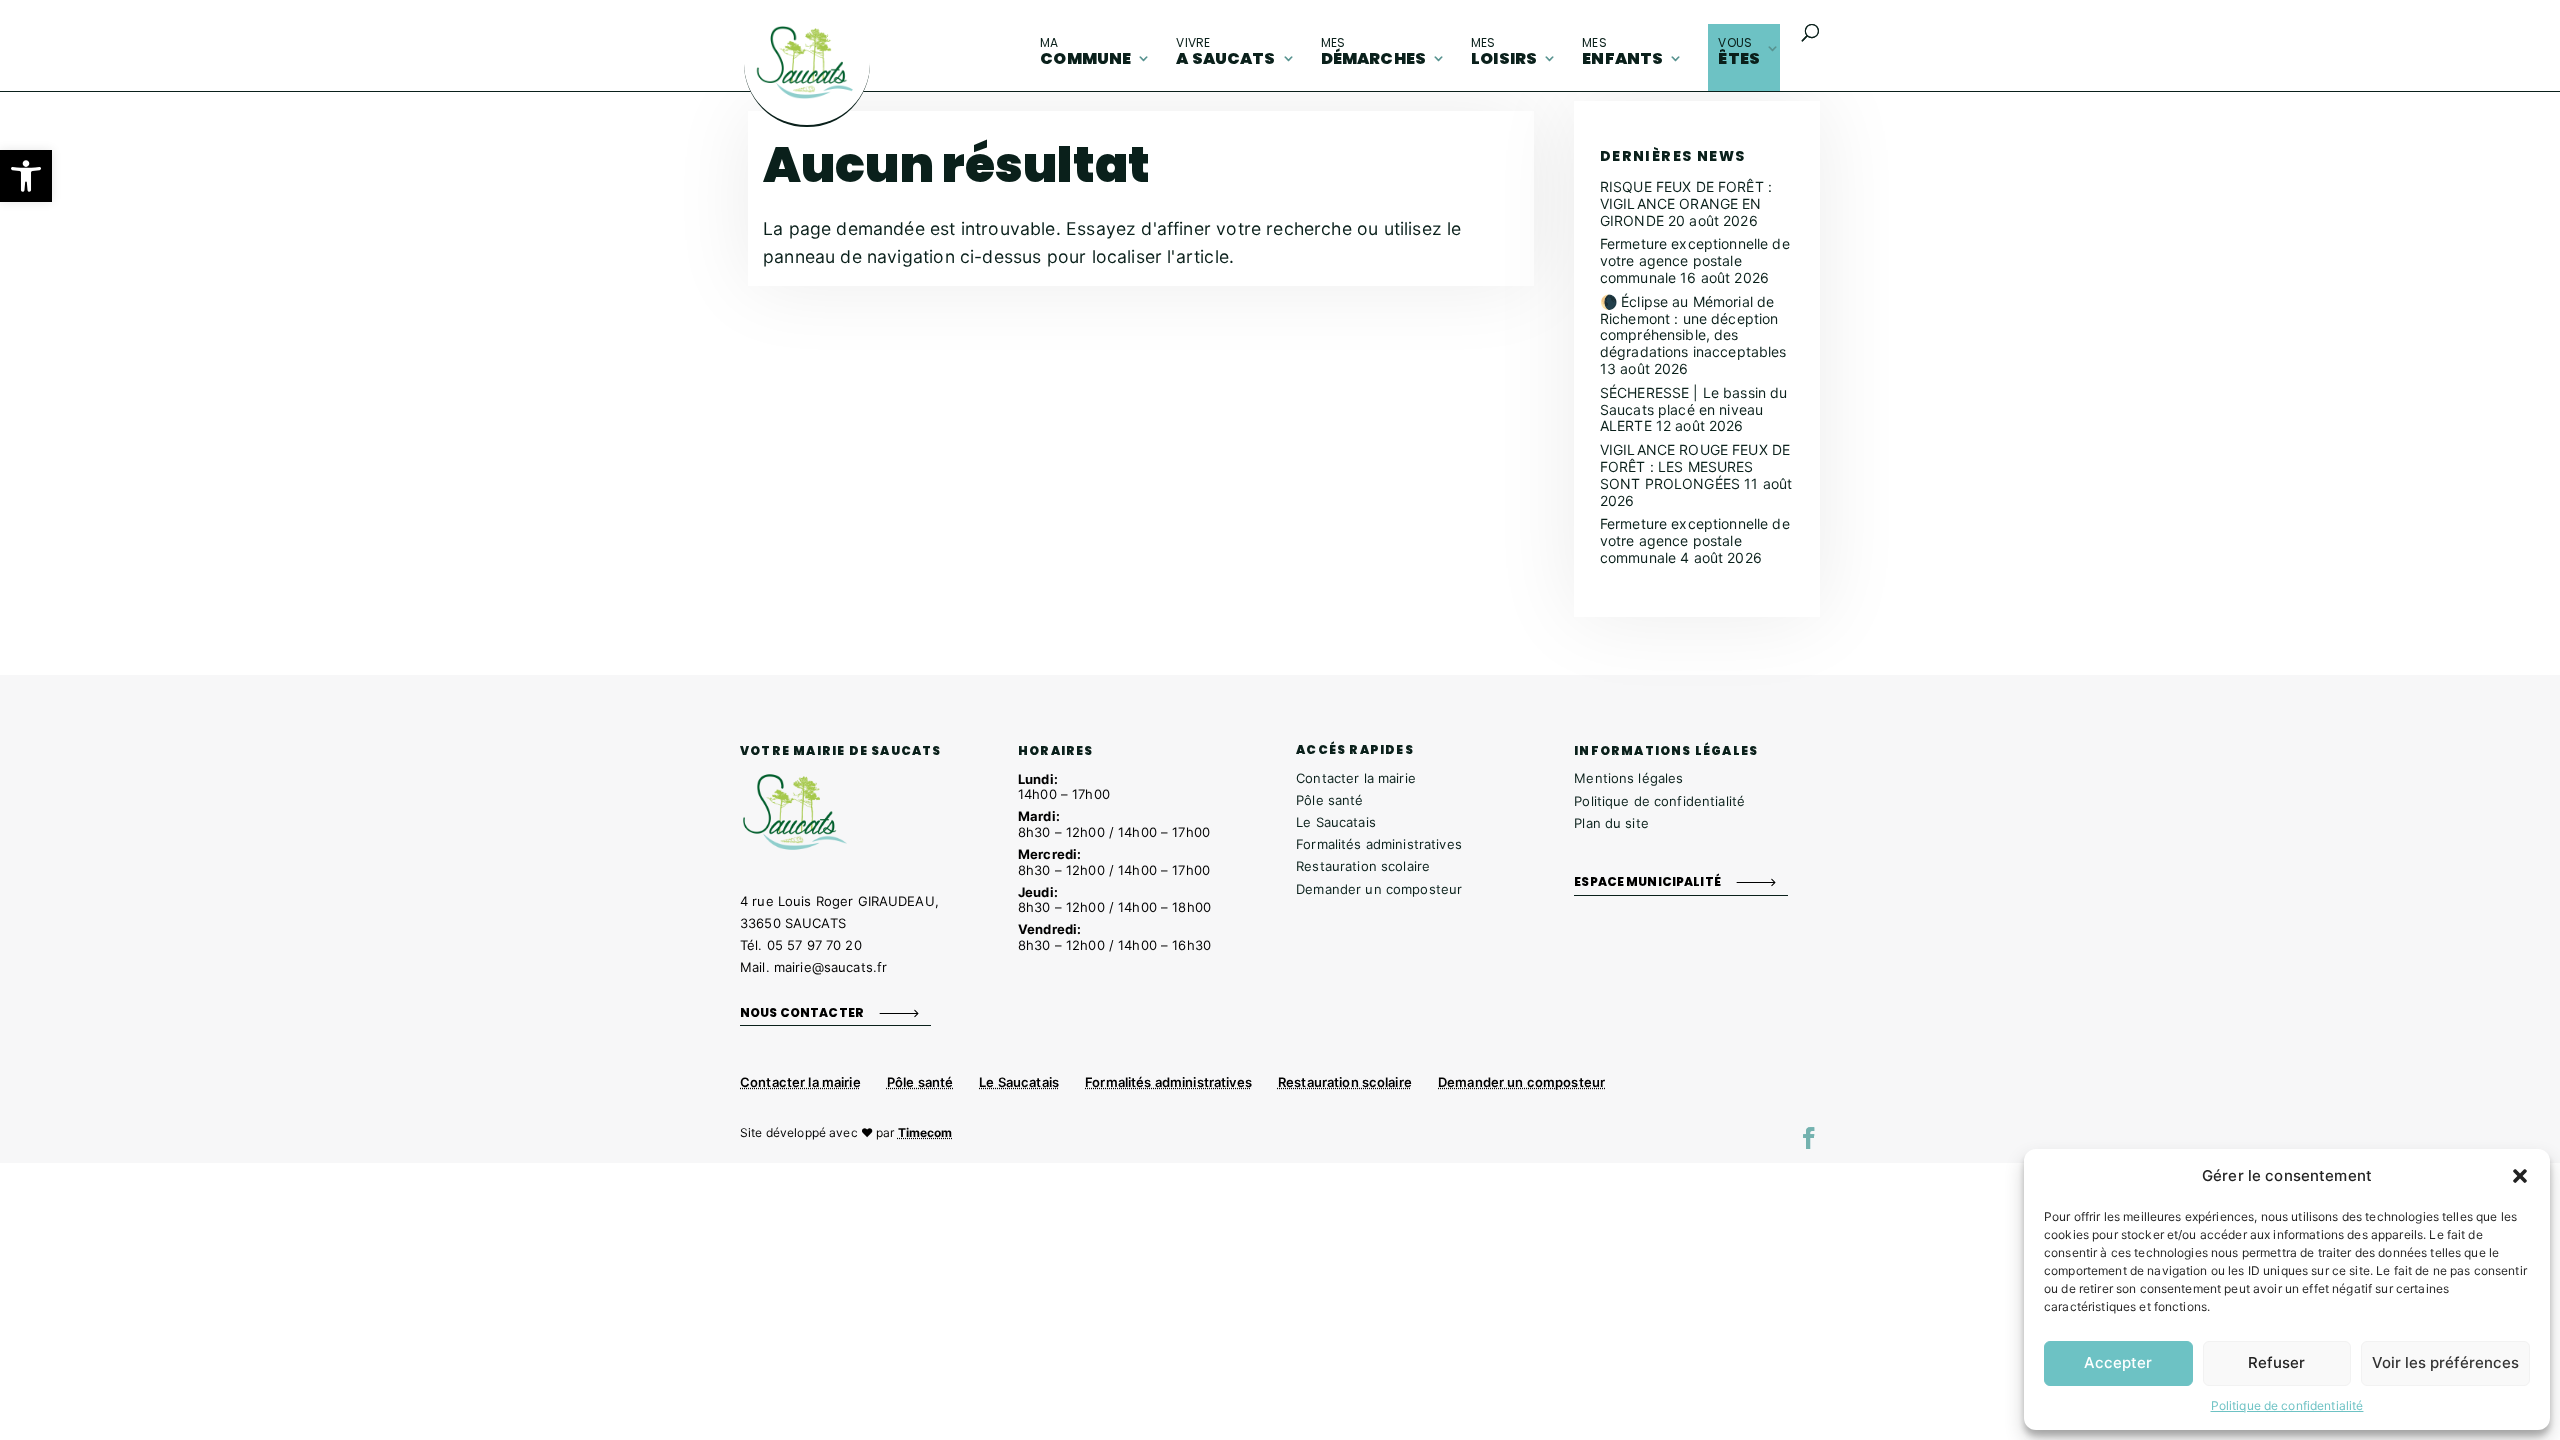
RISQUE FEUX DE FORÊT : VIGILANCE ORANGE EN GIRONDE (1686, 203)
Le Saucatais (1336, 822)
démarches (1373, 52)
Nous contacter (802, 1011)
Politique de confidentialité (2287, 1405)
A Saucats (1225, 52)
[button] (26, 176)
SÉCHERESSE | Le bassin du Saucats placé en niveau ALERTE (1694, 409)
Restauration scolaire (1363, 866)
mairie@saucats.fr (830, 967)
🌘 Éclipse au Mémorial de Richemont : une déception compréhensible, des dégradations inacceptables (1693, 326)
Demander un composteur (1379, 889)
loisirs (1504, 52)
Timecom (925, 1132)
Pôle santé (1329, 800)
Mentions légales (1628, 778)
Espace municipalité (1647, 881)
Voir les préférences (2445, 1362)
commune (1085, 52)
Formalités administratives (1379, 844)
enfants (1622, 52)
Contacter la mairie (1356, 778)
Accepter (2118, 1362)
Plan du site (1611, 823)
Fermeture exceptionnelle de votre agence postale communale (1695, 260)
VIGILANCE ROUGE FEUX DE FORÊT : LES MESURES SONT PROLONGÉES (1695, 466)
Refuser (2276, 1362)
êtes (1739, 52)
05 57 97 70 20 (814, 945)
